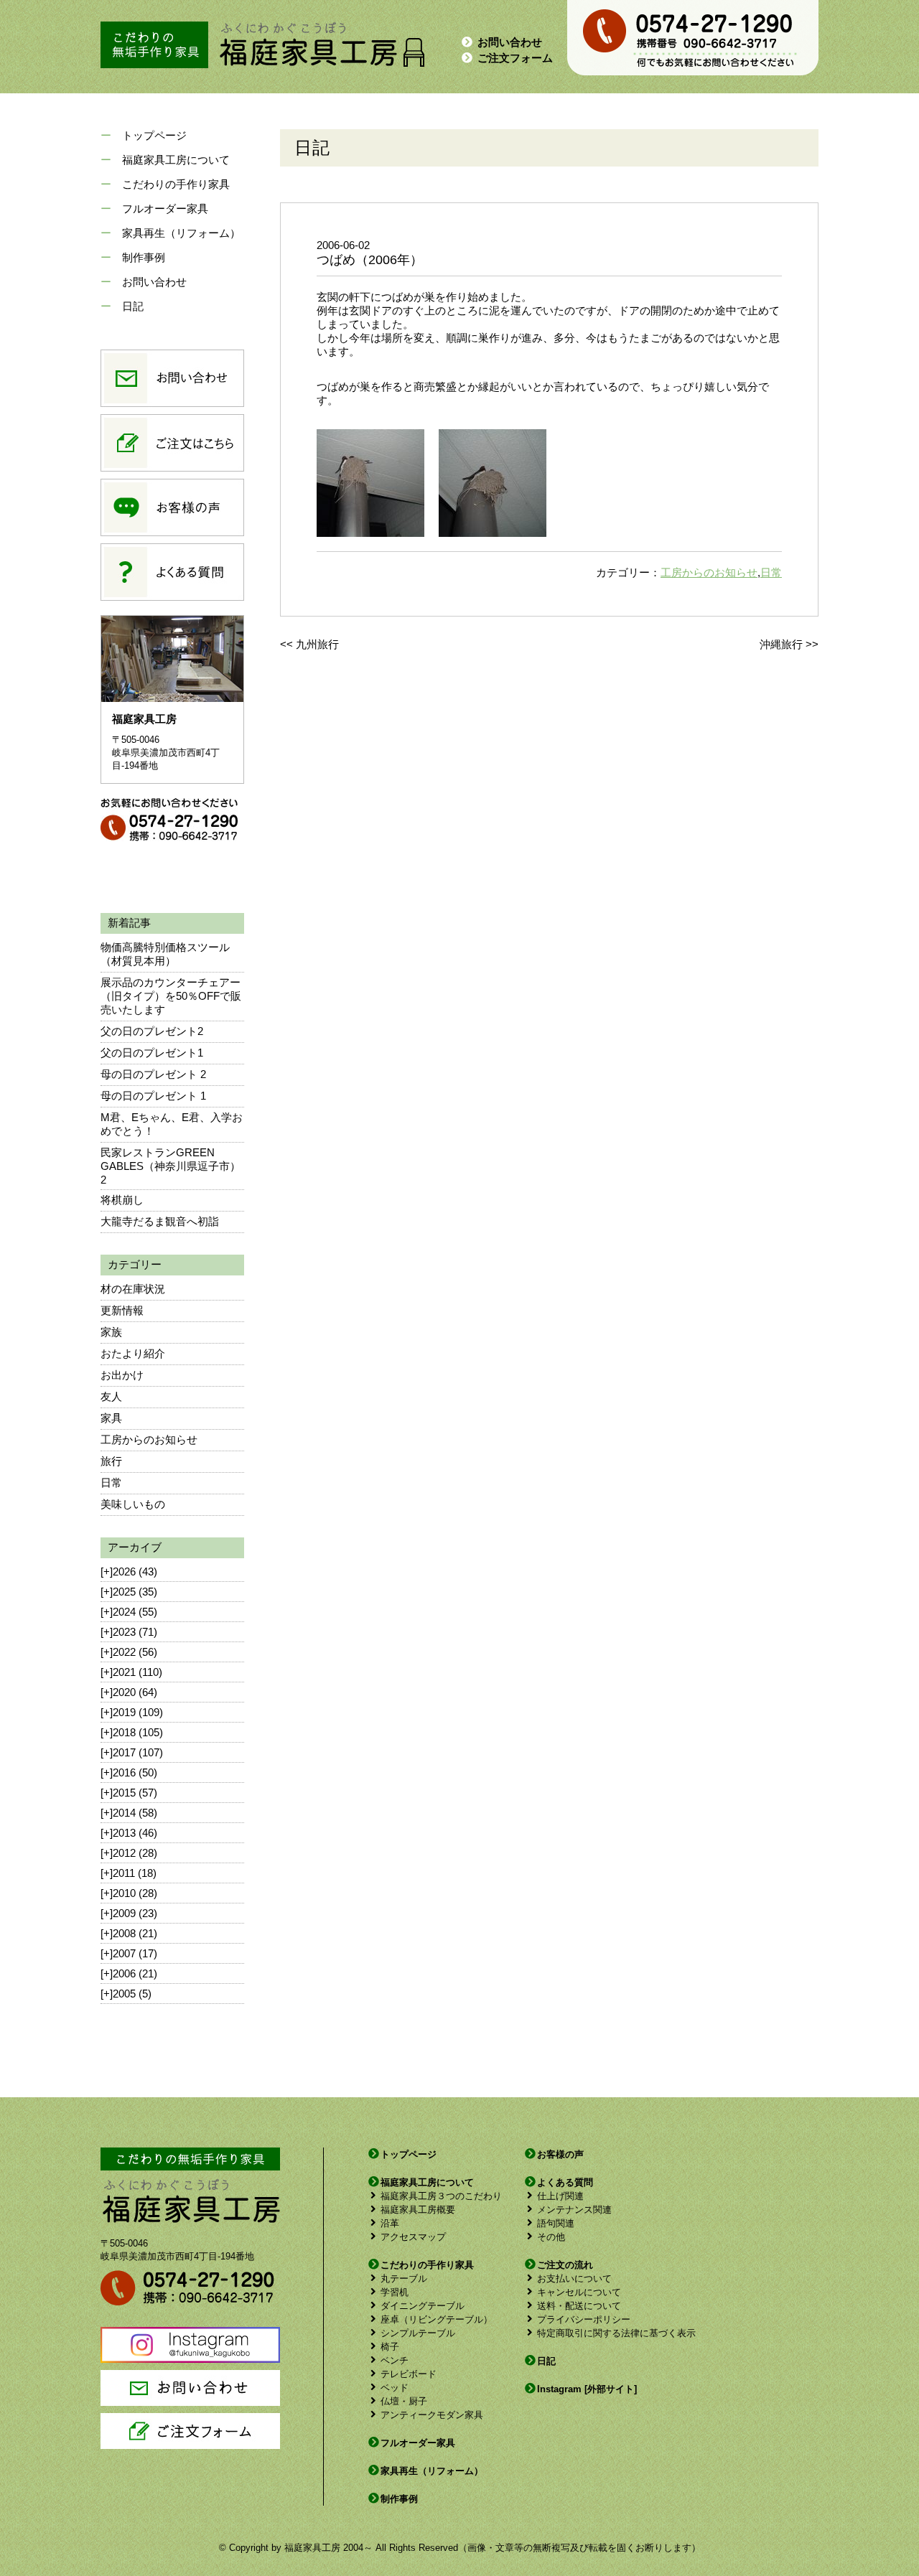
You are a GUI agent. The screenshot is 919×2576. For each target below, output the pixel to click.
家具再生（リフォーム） (181, 233)
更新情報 (122, 1310)
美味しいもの (133, 1504)
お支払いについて (574, 2278)
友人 (111, 1396)
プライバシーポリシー (584, 2319)
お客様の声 (560, 2154)
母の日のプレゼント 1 (153, 1096)
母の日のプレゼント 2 (153, 1074)
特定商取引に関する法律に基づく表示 (616, 2333)
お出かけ (122, 1375)
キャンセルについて (579, 2292)
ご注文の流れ (565, 2265)
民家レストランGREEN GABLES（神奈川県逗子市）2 (171, 1166)
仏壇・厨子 (404, 2401)
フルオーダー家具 (165, 209)
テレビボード (409, 2374)
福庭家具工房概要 (418, 2210)
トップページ (154, 135)
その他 (551, 2237)
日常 (111, 1483)
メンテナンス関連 (574, 2210)
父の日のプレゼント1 (152, 1053)
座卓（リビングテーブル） (437, 2319)
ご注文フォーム (515, 58)
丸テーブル (404, 2278)
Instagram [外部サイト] (587, 2389)
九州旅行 (317, 644)
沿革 (390, 2223)
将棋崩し (122, 1200)
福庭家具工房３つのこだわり (441, 2196)
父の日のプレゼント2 (152, 1031)
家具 (111, 1418)
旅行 (111, 1461)
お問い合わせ (510, 42)
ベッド (395, 2388)
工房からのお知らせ (149, 1439)
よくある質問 (565, 2182)
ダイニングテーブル (423, 2306)
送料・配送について (579, 2306)
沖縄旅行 (781, 644)
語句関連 (556, 2223)
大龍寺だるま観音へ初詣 (160, 1221)
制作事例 (144, 257)
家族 (111, 1332)
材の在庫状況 (133, 1289)
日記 (133, 306)
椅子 (390, 2347)
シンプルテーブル (418, 2333)
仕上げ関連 (560, 2196)
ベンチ (395, 2360)
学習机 (395, 2292)
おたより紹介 (133, 1353)
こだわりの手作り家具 (176, 184)
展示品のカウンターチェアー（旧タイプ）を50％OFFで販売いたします (171, 996)
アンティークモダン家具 (432, 2415)
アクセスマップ (413, 2237)
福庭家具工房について (176, 160)
